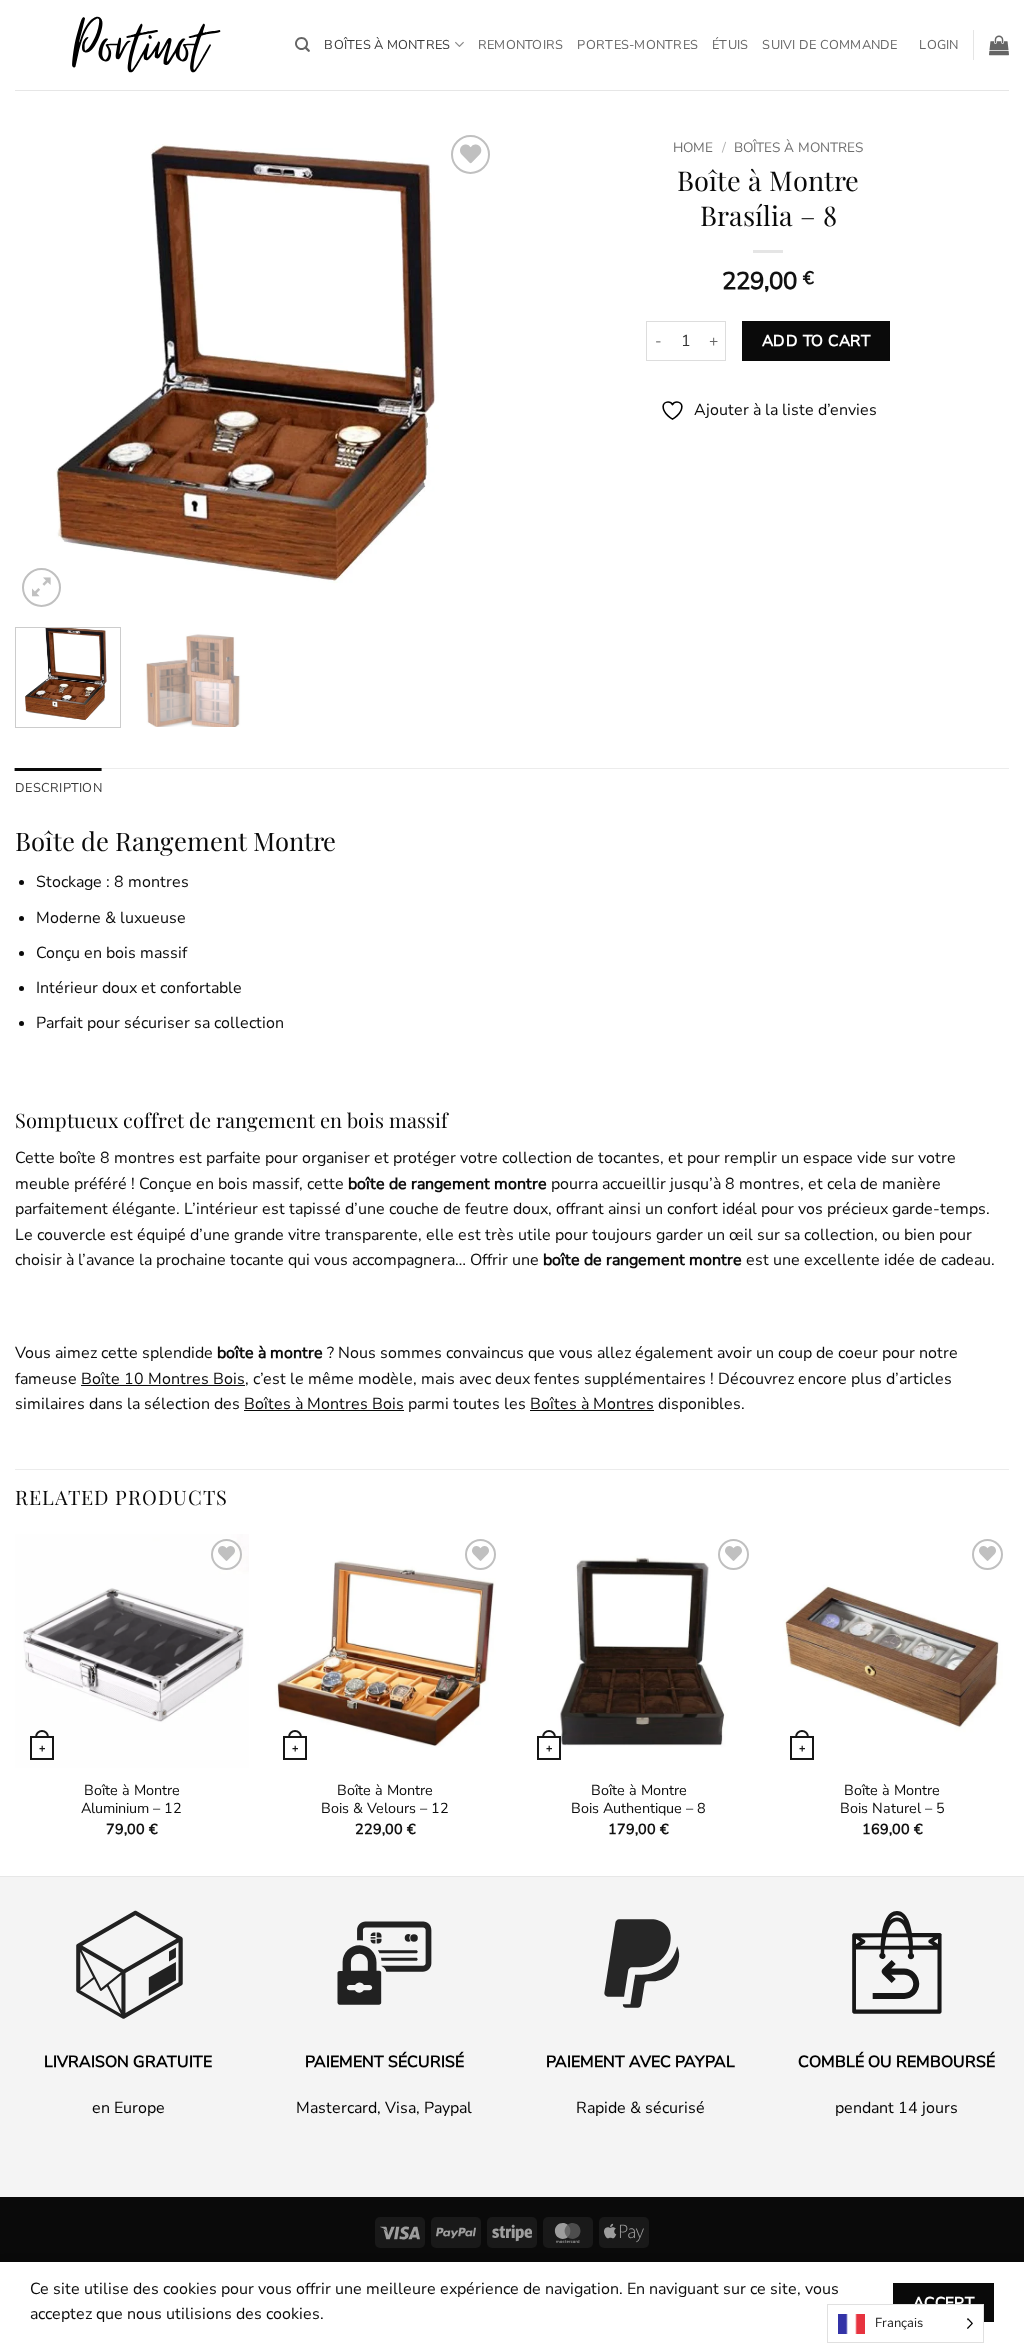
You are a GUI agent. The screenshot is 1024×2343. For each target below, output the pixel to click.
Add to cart (816, 340)
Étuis (730, 45)
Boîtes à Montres (387, 45)
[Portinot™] (140, 45)
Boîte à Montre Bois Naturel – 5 (892, 1799)
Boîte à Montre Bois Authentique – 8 (638, 1799)
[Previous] (50, 371)
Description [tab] (58, 788)
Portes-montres (637, 45)
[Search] (302, 45)
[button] (938, 45)
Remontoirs (521, 45)
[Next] (462, 371)
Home (693, 147)
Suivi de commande (829, 45)
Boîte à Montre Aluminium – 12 (131, 1799)
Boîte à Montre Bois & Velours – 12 (385, 1799)
